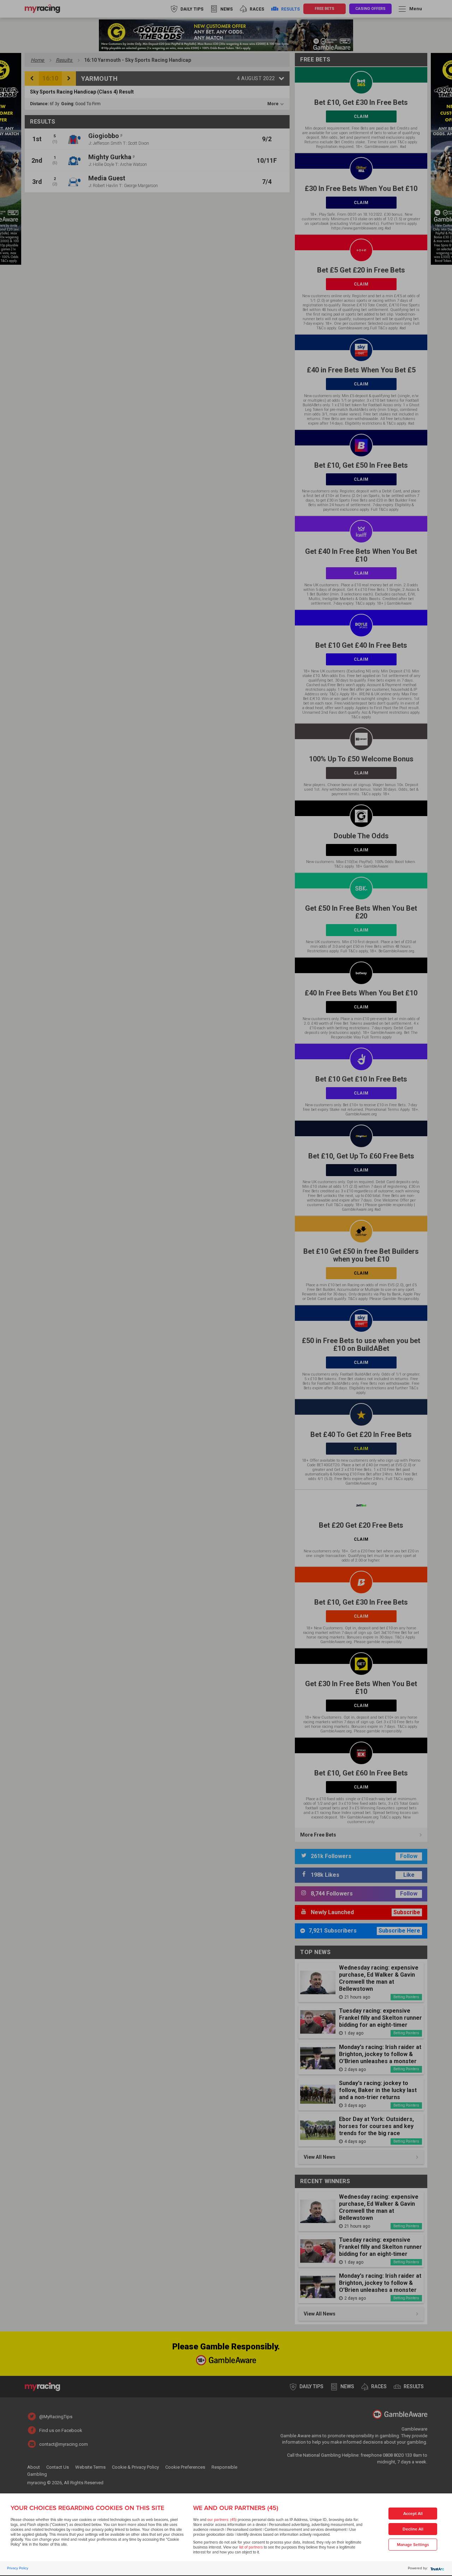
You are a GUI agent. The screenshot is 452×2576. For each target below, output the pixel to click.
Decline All (413, 2529)
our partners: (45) (222, 2520)
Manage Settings (413, 2545)
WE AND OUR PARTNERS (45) (236, 2508)
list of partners (251, 2547)
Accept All (413, 2514)
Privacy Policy (18, 2568)
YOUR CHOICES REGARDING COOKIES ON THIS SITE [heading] (87, 2508)
